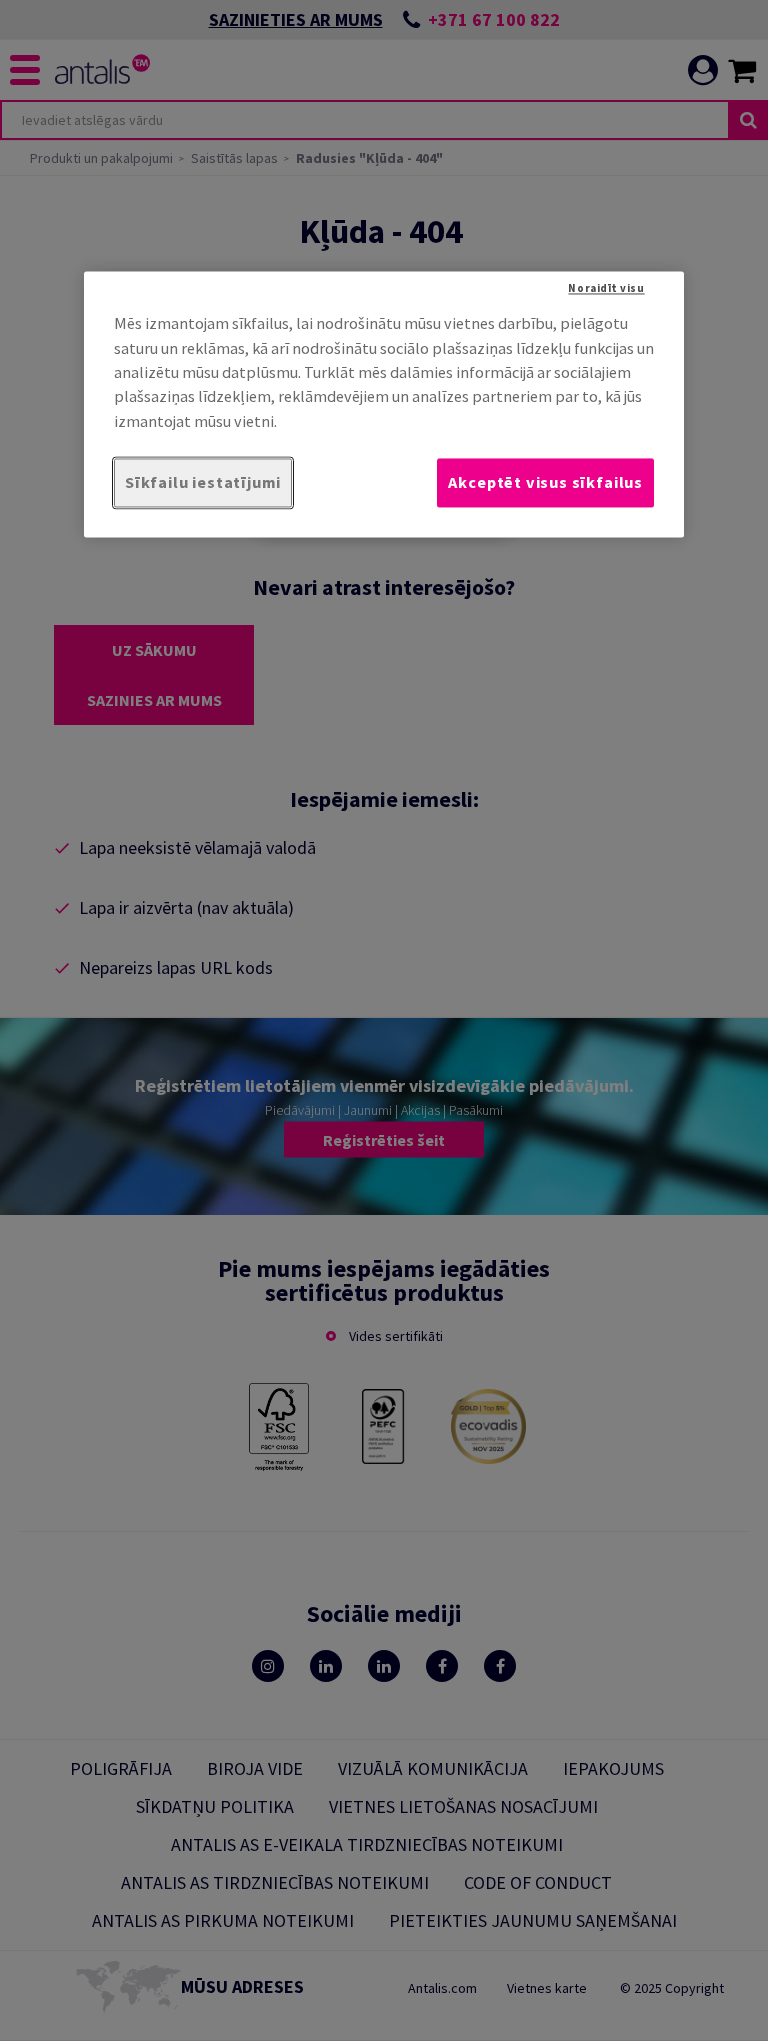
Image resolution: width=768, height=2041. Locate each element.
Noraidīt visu (606, 289)
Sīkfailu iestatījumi (203, 483)
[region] (384, 405)
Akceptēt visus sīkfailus (545, 483)
